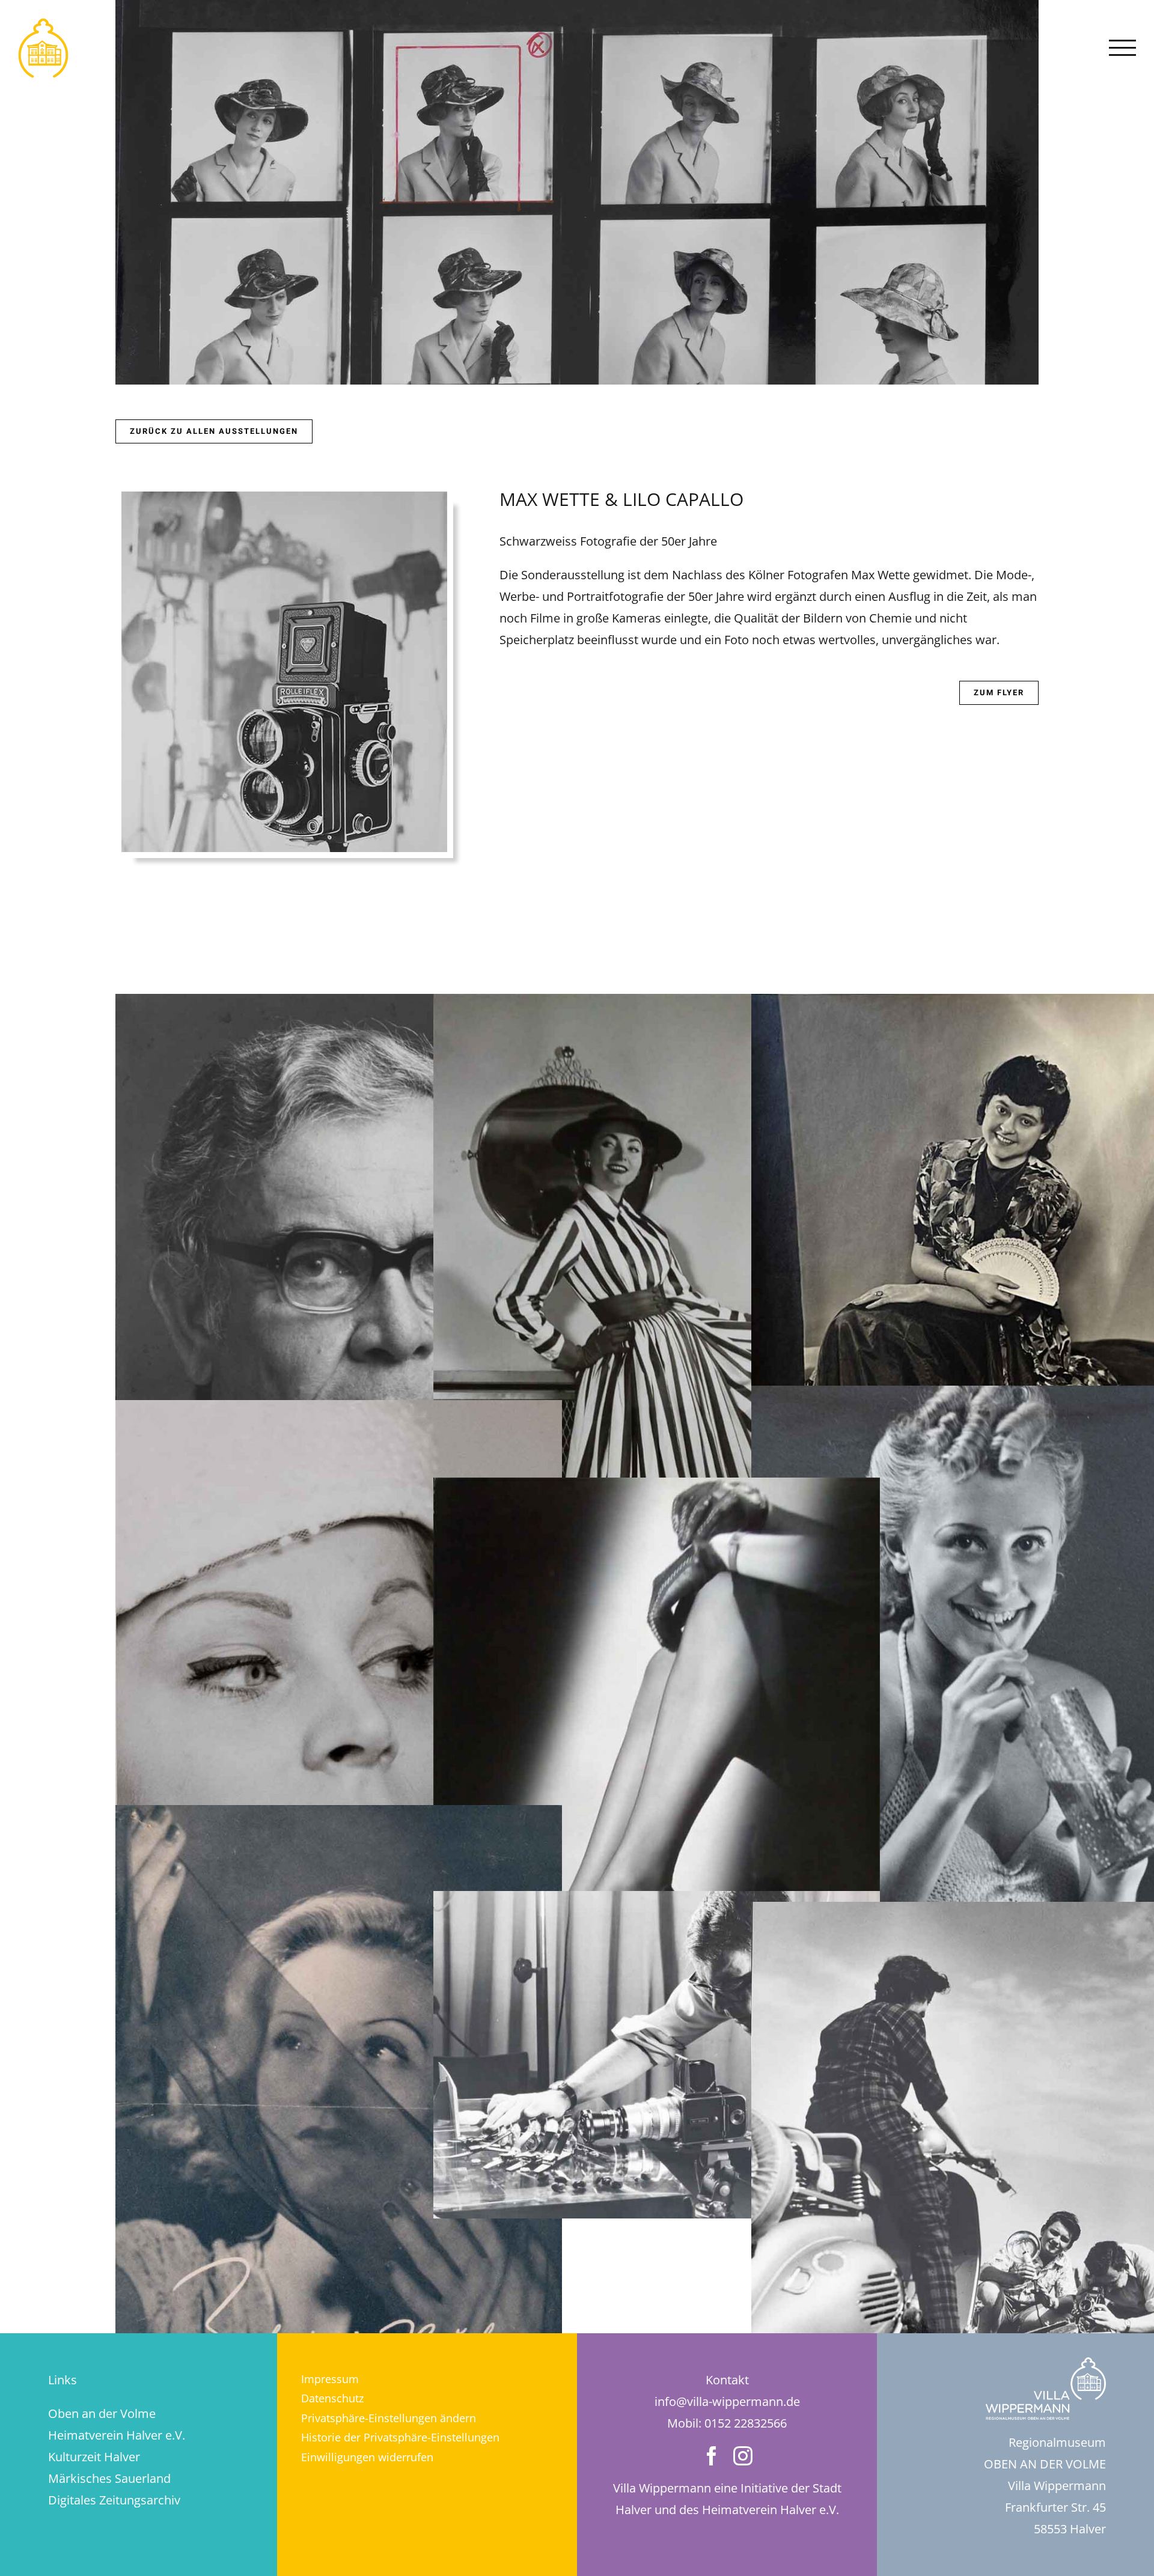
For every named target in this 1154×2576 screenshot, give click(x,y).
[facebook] (712, 2456)
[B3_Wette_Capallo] (657, 1902)
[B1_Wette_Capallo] (657, 1004)
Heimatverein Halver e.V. (117, 2435)
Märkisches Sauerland (109, 2478)
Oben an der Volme (102, 2413)
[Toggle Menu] (1123, 48)
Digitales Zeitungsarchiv (114, 2500)
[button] (427, 2418)
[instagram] (743, 2456)
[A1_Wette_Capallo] (339, 1004)
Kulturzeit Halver (94, 2457)
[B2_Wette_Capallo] (657, 1488)
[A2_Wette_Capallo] (339, 1411)
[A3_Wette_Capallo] (339, 1816)
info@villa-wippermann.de (727, 2401)
